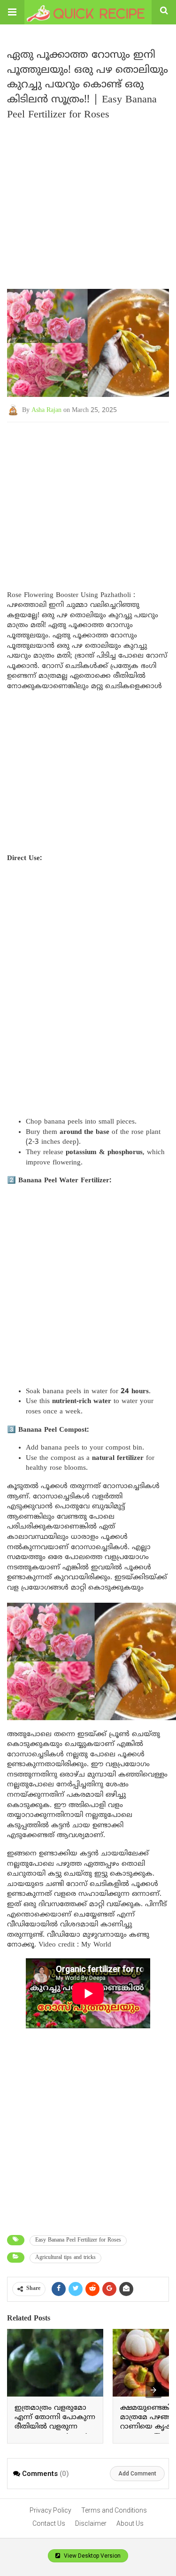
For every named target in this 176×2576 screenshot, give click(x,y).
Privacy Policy (50, 2510)
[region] (88, 497)
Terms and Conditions (114, 2510)
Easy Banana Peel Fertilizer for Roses (78, 2240)
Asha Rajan (46, 410)
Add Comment (137, 2474)
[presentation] (153, 2390)
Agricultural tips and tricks (65, 2258)
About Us (130, 2523)
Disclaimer (91, 2523)
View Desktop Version (92, 2556)
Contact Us (49, 2523)
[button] (12, 12)
